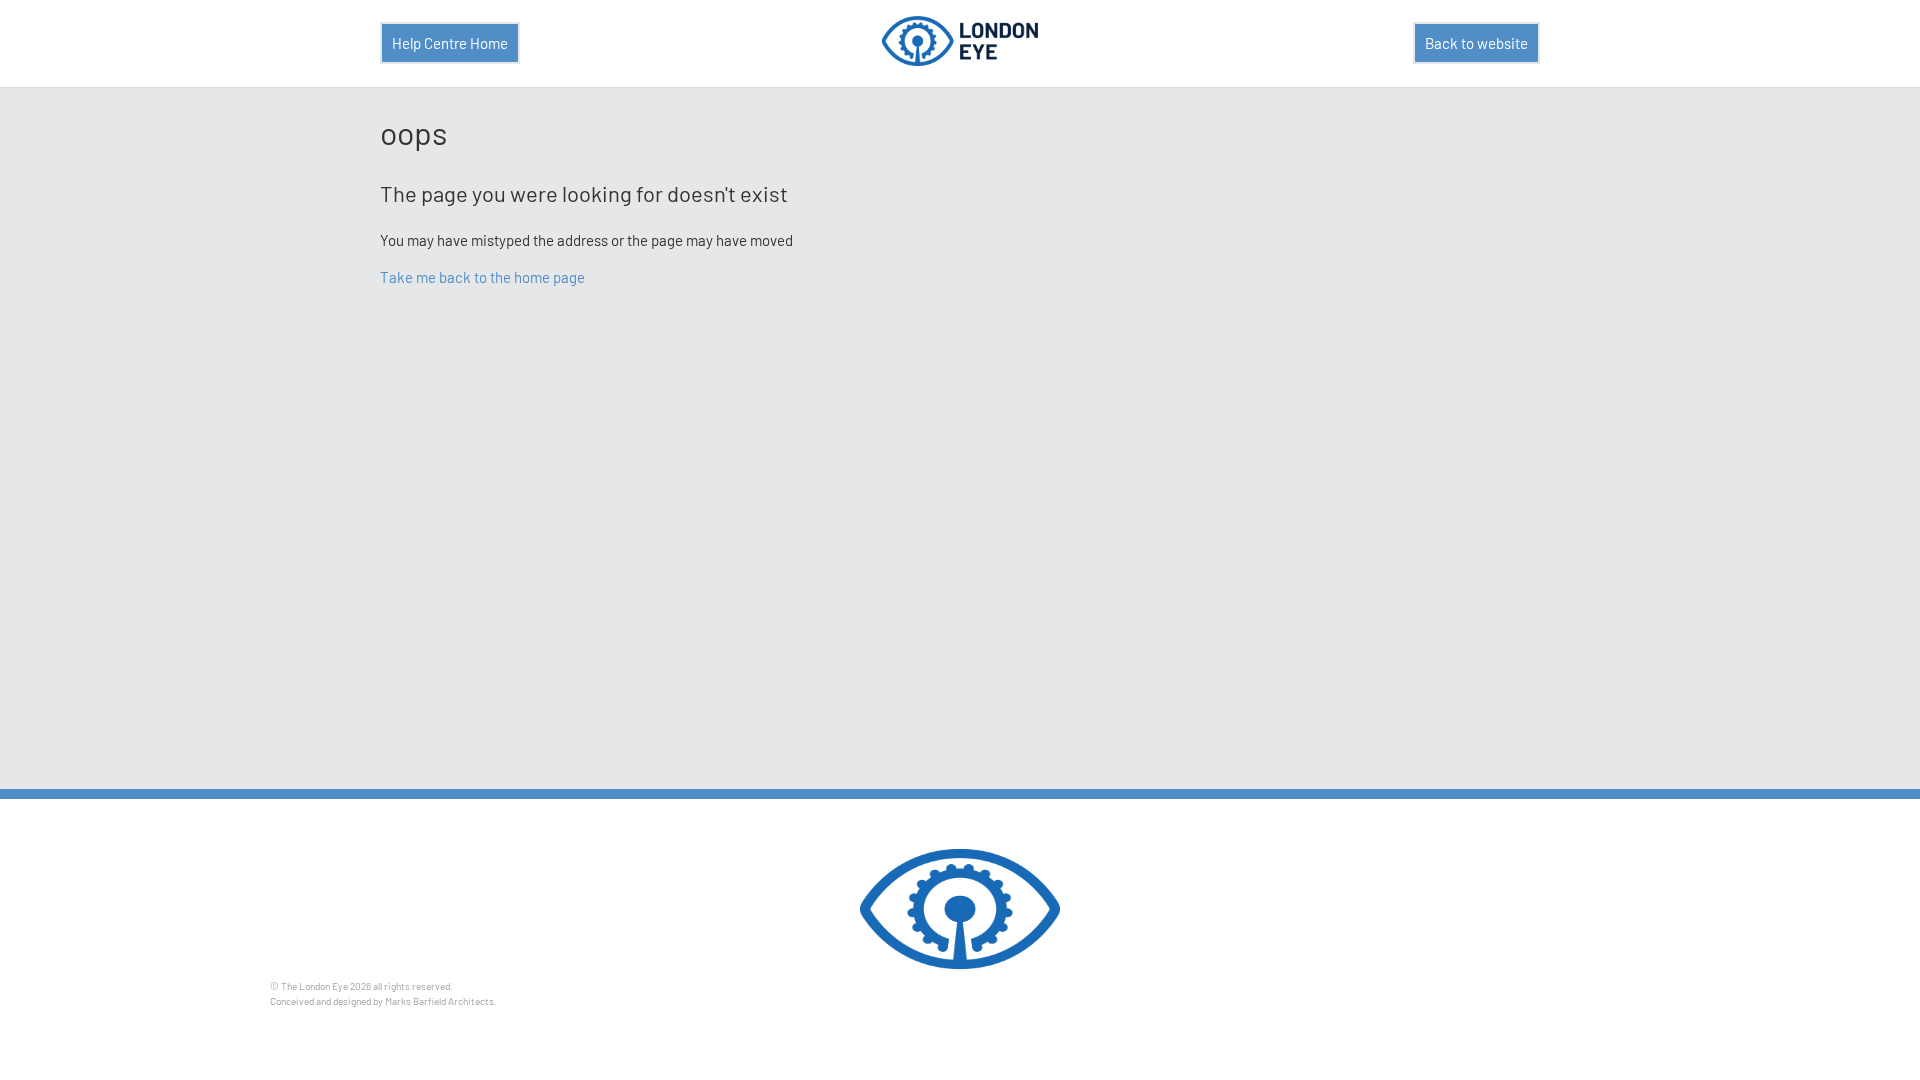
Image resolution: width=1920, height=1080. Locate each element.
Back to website (1476, 43)
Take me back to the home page (482, 277)
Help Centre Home (450, 43)
